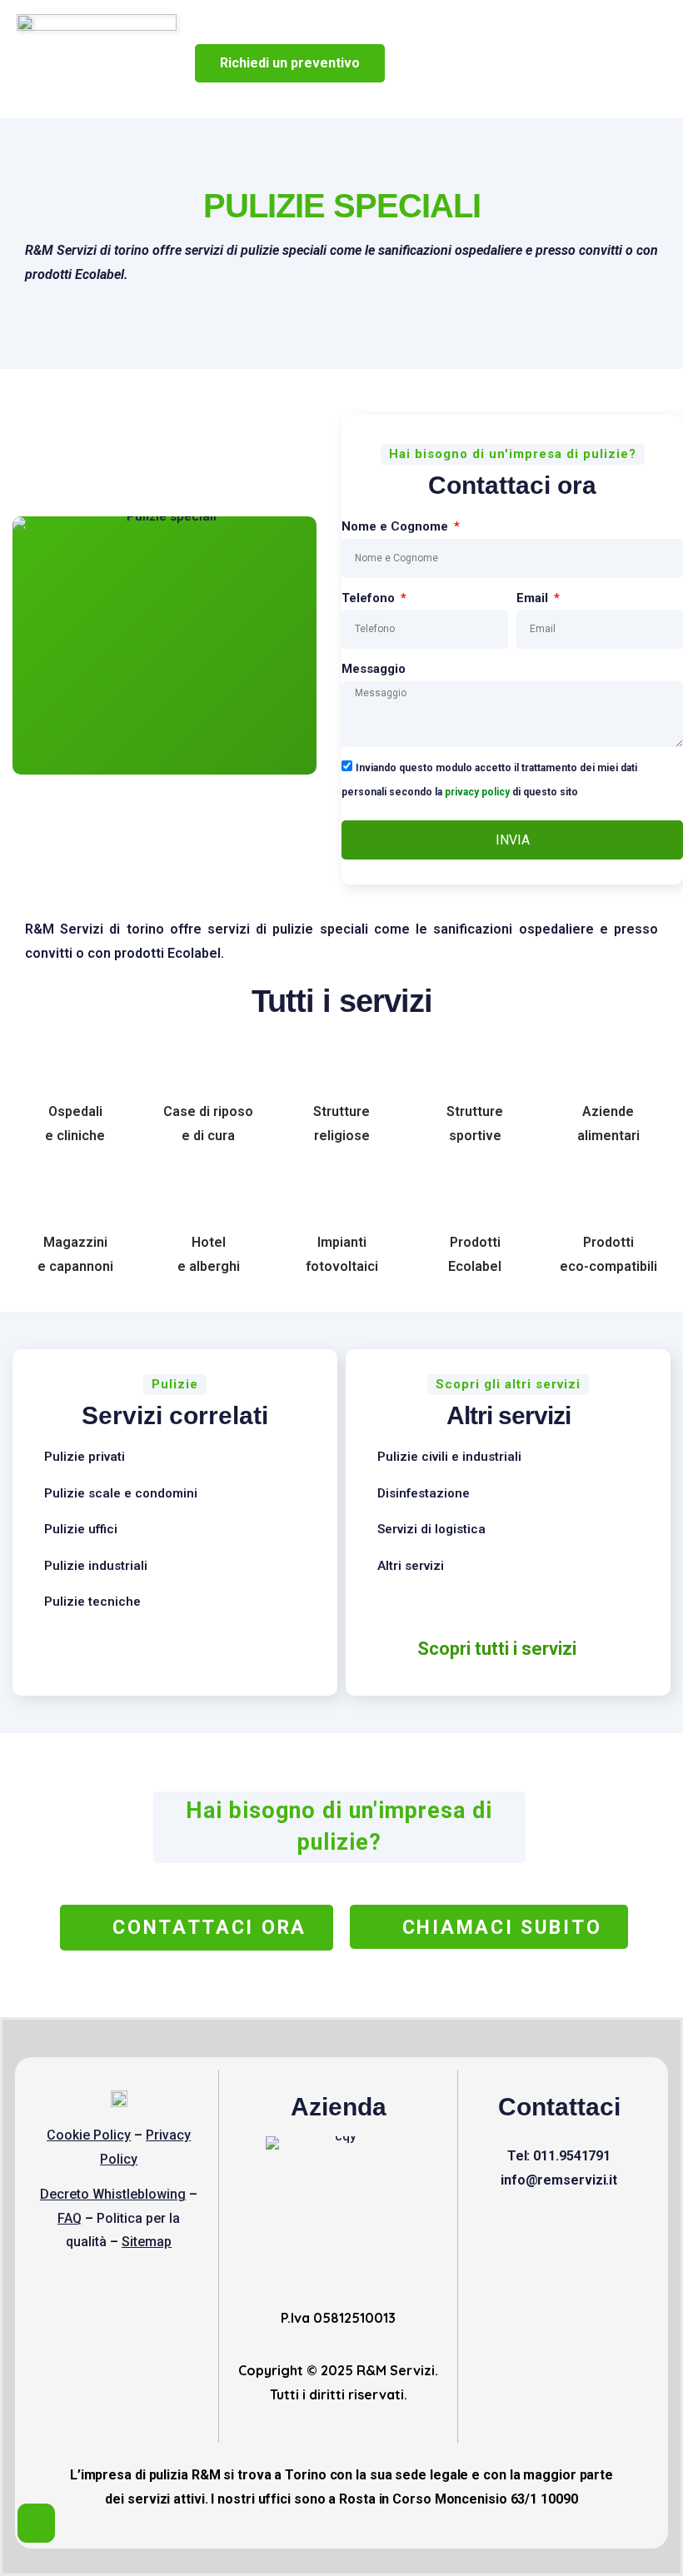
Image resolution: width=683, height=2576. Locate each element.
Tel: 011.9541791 (559, 2156)
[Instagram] (619, 2225)
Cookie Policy (89, 2135)
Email (534, 598)
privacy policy (477, 791)
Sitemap (147, 2242)
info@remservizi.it (559, 2180)
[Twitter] (589, 2225)
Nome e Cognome (396, 526)
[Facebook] (499, 2225)
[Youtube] (559, 2225)
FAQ (70, 2218)
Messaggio (374, 669)
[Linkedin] (529, 2225)
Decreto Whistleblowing (113, 2194)
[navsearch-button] (473, 67)
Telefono (370, 598)
